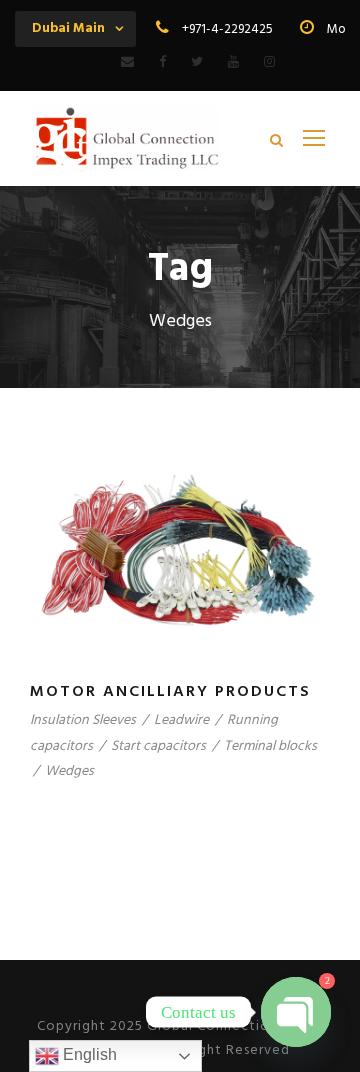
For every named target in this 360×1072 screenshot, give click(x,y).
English (88, 1054)
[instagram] (269, 62)
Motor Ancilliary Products (170, 692)
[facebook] (162, 62)
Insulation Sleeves (83, 720)
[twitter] (197, 62)
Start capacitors (158, 746)
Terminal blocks (270, 746)
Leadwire (181, 720)
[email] (127, 62)
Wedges (69, 771)
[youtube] (233, 62)
